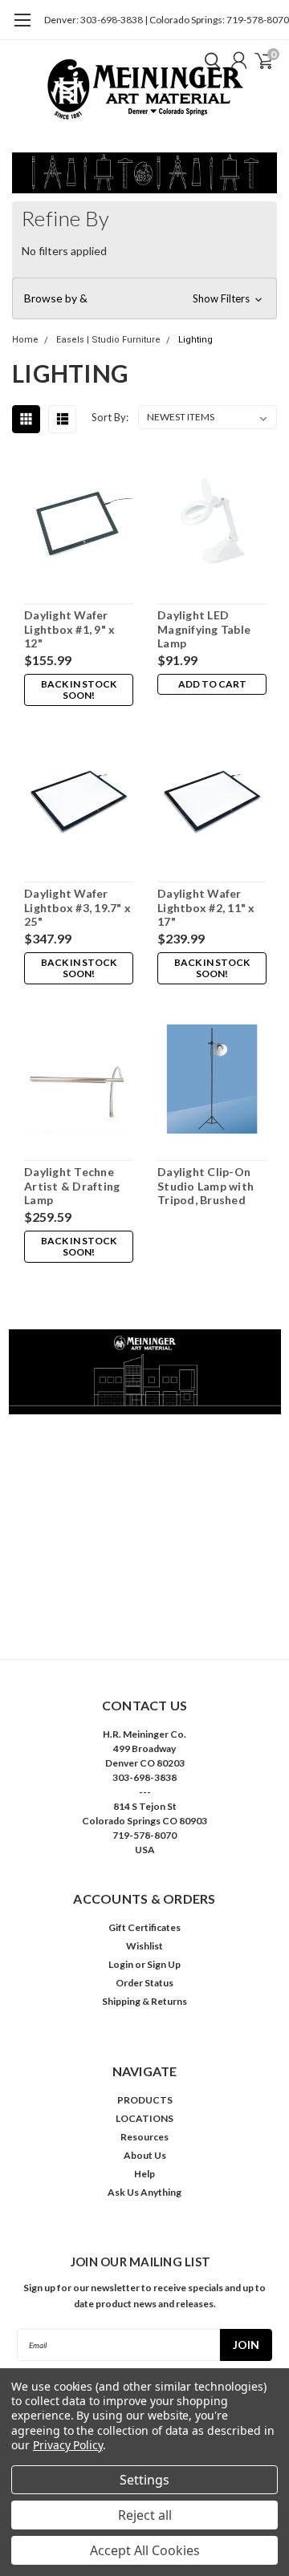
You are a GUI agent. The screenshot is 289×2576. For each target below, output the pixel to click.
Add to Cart (212, 684)
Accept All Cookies (145, 2550)
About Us (145, 2155)
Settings (144, 2480)
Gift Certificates (144, 1927)
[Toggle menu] (22, 28)
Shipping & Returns (144, 2001)
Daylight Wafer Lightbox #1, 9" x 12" (69, 629)
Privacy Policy (68, 2445)
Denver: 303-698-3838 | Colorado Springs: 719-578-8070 (167, 20)
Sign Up (164, 1964)
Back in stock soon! (79, 690)
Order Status (144, 1983)
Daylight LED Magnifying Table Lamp (204, 629)
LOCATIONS (144, 2118)
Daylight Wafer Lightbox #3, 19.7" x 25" (77, 907)
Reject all (145, 2515)
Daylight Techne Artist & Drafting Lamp (72, 1186)
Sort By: (110, 417)
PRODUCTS (145, 2100)
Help (144, 2174)
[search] (209, 60)
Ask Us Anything (144, 2192)
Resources (144, 2137)
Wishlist (144, 1946)
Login (121, 1964)
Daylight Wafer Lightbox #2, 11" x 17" (206, 907)
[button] (144, 298)
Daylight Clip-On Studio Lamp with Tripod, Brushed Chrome (206, 1186)
